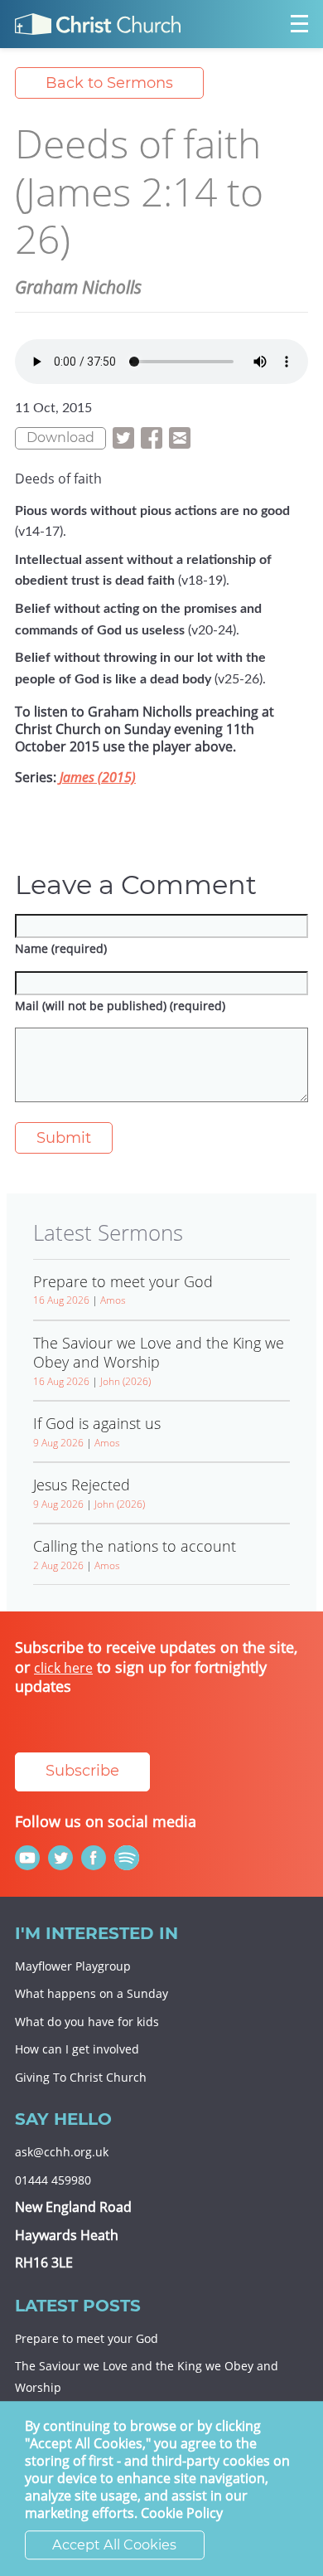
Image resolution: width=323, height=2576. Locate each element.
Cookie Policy (182, 2514)
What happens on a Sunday (92, 1993)
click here (63, 1668)
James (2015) (98, 777)
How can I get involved (77, 2049)
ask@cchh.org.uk (62, 2152)
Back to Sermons (109, 83)
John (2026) (125, 1381)
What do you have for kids (87, 2022)
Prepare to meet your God (87, 2338)
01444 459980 (53, 2180)
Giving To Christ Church (81, 2077)
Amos (113, 1300)
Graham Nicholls (78, 287)
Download (60, 437)
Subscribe (82, 1771)
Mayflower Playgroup (73, 1966)
